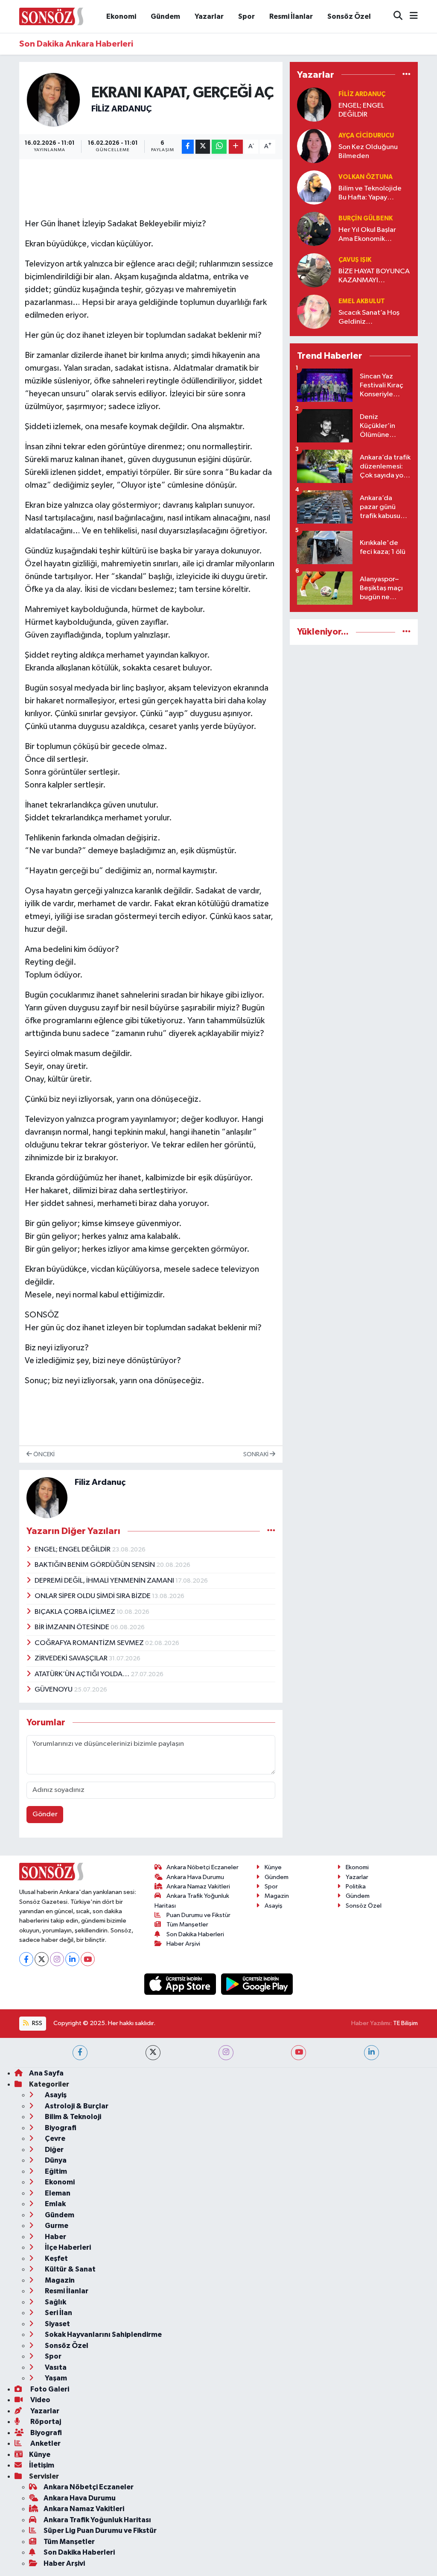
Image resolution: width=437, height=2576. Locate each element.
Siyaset (57, 2324)
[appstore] (181, 1984)
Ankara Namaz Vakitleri (198, 1887)
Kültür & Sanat (70, 2269)
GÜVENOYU (54, 1690)
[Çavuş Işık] (314, 270)
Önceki (43, 1454)
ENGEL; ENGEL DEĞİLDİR (73, 1550)
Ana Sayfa (46, 2073)
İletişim (42, 2465)
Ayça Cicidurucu (366, 136)
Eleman (57, 2193)
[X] (42, 1959)
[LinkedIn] (72, 1959)
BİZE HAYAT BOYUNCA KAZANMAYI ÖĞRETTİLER (374, 277)
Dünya (55, 2160)
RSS (36, 2023)
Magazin (277, 1896)
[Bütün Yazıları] (271, 1531)
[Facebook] (26, 1959)
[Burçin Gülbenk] (314, 229)
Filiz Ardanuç (121, 109)
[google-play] (257, 1984)
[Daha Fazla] (236, 147)
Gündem (165, 16)
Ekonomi (121, 16)
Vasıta (55, 2367)
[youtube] (299, 2053)
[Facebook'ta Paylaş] (188, 147)
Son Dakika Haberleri (195, 1934)
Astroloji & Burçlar (76, 2106)
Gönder (45, 1814)
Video (40, 2400)
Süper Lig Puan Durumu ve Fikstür (100, 2531)
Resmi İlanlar (291, 16)
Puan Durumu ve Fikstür (198, 1915)
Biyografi (60, 2128)
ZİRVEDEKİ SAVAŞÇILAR (72, 1658)
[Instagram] (57, 1959)
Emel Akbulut (362, 301)
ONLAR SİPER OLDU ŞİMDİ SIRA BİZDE (93, 1596)
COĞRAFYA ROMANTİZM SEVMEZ (90, 1643)
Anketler (45, 2443)
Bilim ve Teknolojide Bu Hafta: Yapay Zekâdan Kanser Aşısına (370, 194)
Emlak (55, 2204)
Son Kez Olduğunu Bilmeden (368, 152)
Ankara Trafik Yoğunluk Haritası (97, 2520)
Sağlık (55, 2302)
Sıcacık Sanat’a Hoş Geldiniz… (369, 317)
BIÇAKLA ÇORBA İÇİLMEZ (76, 1612)
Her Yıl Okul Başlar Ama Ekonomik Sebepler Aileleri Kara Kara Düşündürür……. (373, 235)
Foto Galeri (49, 2389)
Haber (55, 2237)
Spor (246, 16)
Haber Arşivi (183, 1944)
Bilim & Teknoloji (72, 2117)
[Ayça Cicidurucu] (314, 146)
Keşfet (56, 2258)
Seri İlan (58, 2313)
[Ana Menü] (410, 16)
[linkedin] (371, 2053)
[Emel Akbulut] (314, 312)
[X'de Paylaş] (203, 147)
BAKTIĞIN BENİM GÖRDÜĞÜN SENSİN (95, 1565)
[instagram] (226, 2053)
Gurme (56, 2226)
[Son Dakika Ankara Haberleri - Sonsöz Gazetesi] (51, 16)
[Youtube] (88, 1959)
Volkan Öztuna (366, 177)
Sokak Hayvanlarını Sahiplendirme (103, 2334)
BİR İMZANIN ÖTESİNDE (73, 1627)
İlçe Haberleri (67, 2247)
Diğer (54, 2150)
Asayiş (274, 1906)
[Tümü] (406, 75)
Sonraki (256, 1454)
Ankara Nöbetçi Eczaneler (202, 1867)
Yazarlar (209, 16)
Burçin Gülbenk (366, 218)
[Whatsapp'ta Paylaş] (219, 147)
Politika (356, 1887)
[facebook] (80, 2053)
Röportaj (45, 2422)
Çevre (54, 2138)
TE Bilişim (405, 2023)
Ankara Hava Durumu (195, 1877)
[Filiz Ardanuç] (54, 99)
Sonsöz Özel (349, 16)
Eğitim (55, 2171)
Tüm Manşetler (187, 1925)
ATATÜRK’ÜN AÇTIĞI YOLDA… (83, 1674)
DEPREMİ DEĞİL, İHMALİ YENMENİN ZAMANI (105, 1581)
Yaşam (55, 2378)
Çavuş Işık (355, 260)
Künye (273, 1867)
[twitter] (153, 2053)
